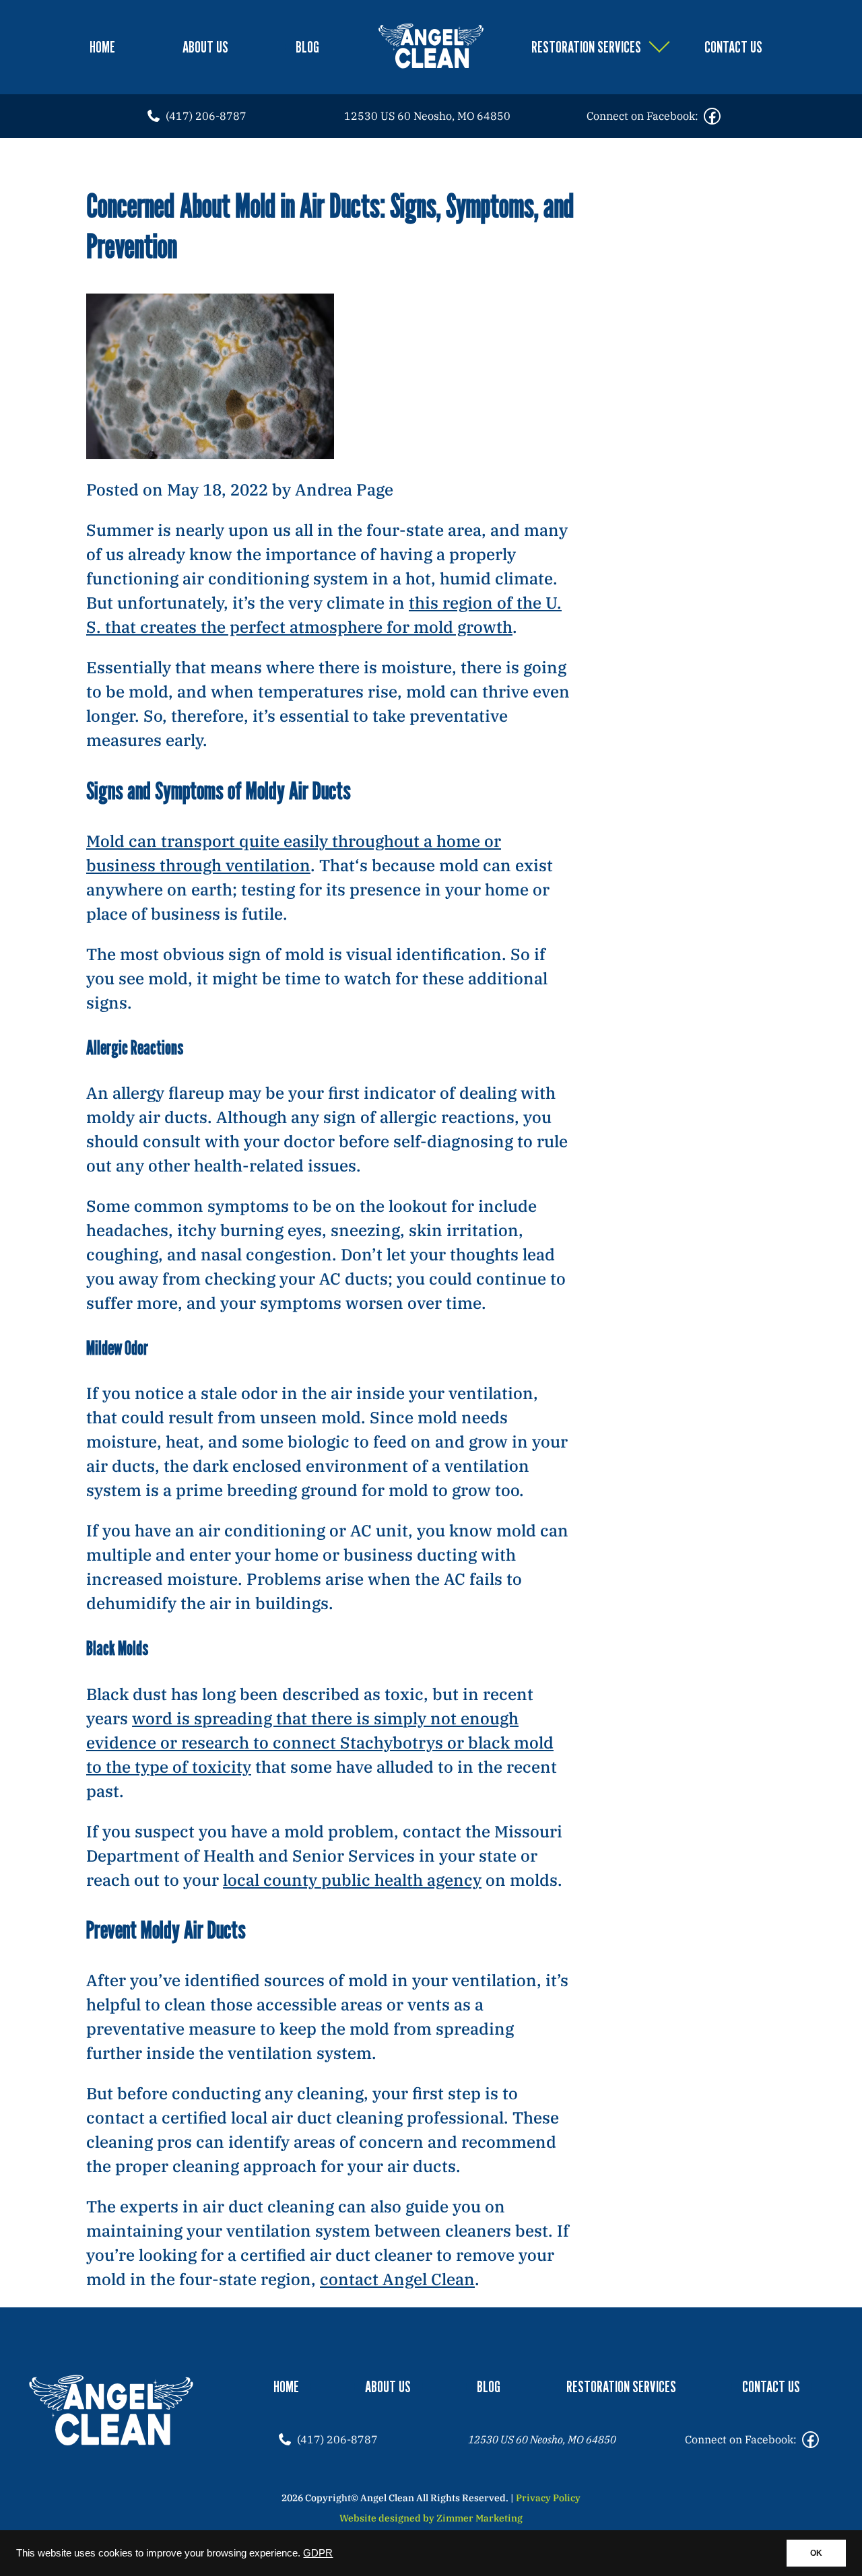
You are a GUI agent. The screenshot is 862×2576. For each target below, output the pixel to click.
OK (816, 2553)
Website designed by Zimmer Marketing (431, 2518)
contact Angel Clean (397, 2279)
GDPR (318, 2553)
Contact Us (733, 47)
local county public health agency (352, 1880)
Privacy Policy (548, 2498)
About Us (205, 47)
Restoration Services (586, 47)
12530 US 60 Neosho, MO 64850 (427, 116)
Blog (307, 47)
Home (102, 47)
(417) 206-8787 (206, 116)
